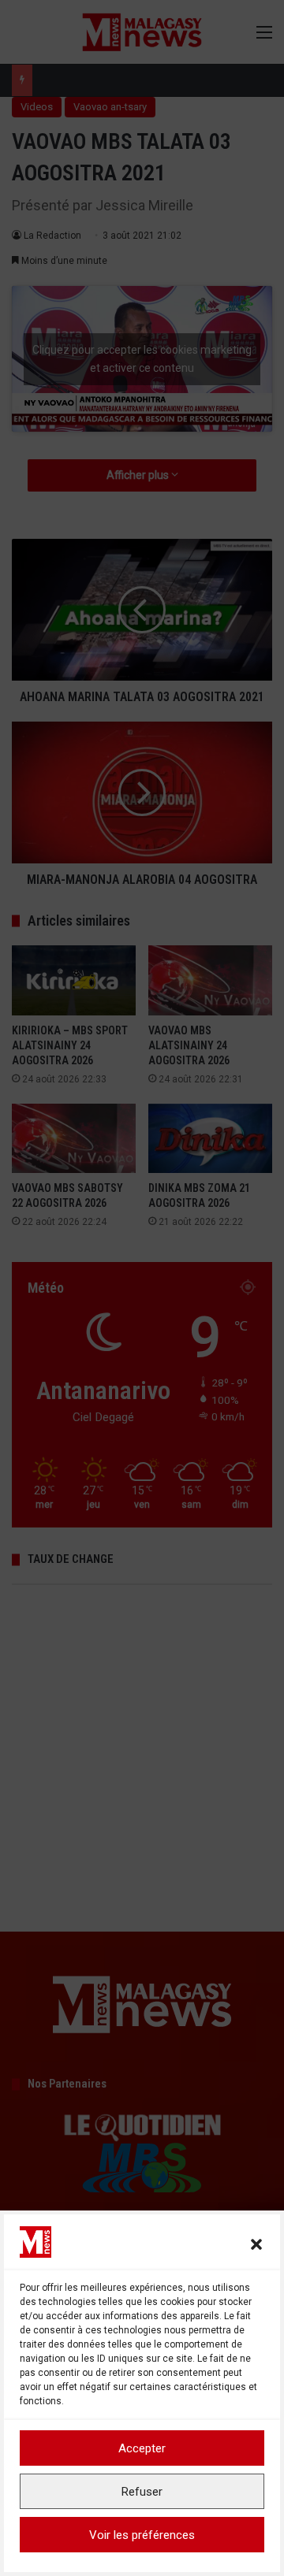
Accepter (142, 2448)
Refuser (142, 2492)
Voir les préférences (142, 2535)
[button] (256, 2244)
